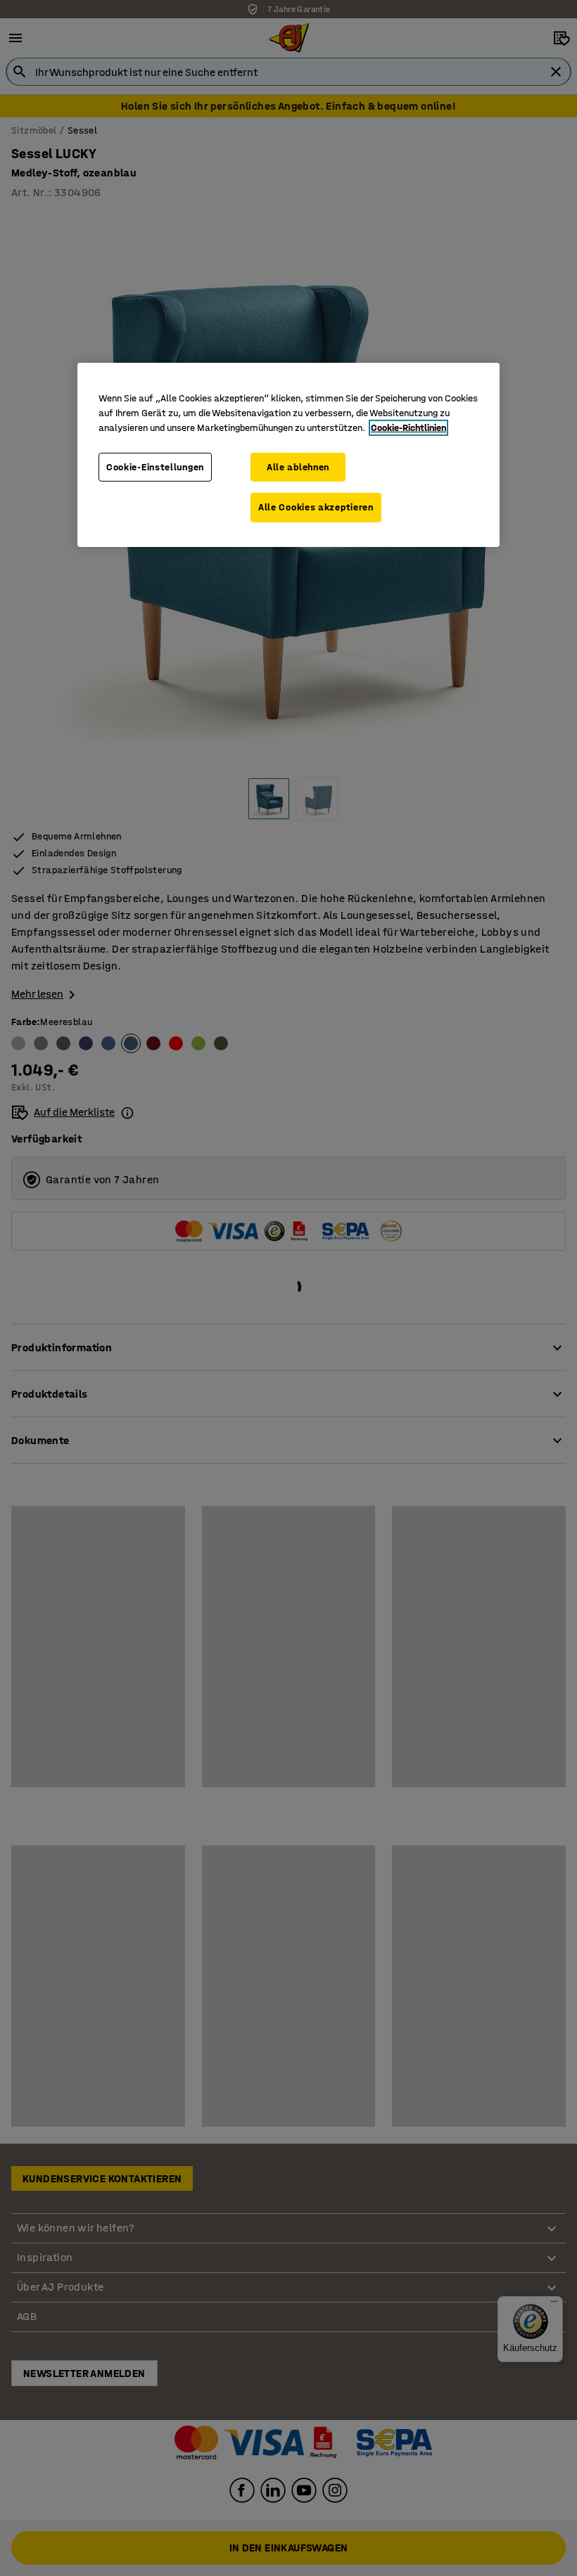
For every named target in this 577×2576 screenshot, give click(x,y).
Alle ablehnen (298, 467)
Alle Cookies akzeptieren (316, 507)
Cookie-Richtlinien (408, 428)
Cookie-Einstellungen (155, 467)
